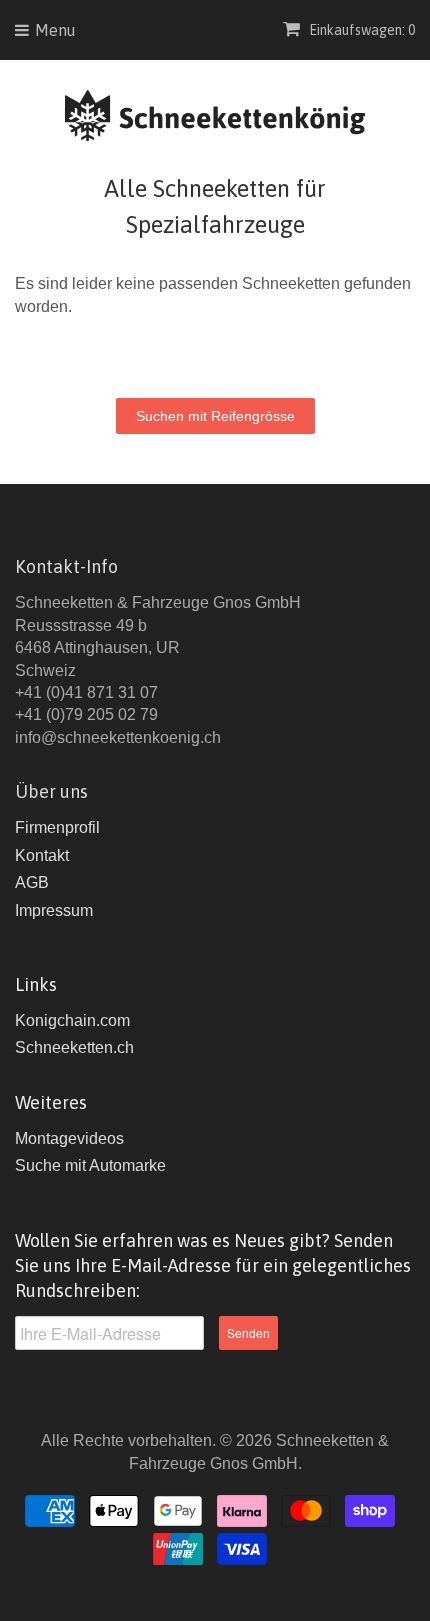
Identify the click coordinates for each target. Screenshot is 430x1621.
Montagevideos (69, 1138)
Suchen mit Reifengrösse (215, 416)
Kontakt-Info (66, 566)
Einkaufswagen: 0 (360, 30)
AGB (32, 882)
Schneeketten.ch (74, 1047)
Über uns (51, 791)
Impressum (54, 910)
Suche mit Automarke (90, 1165)
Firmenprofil (57, 827)
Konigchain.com (72, 1020)
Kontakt (42, 855)
